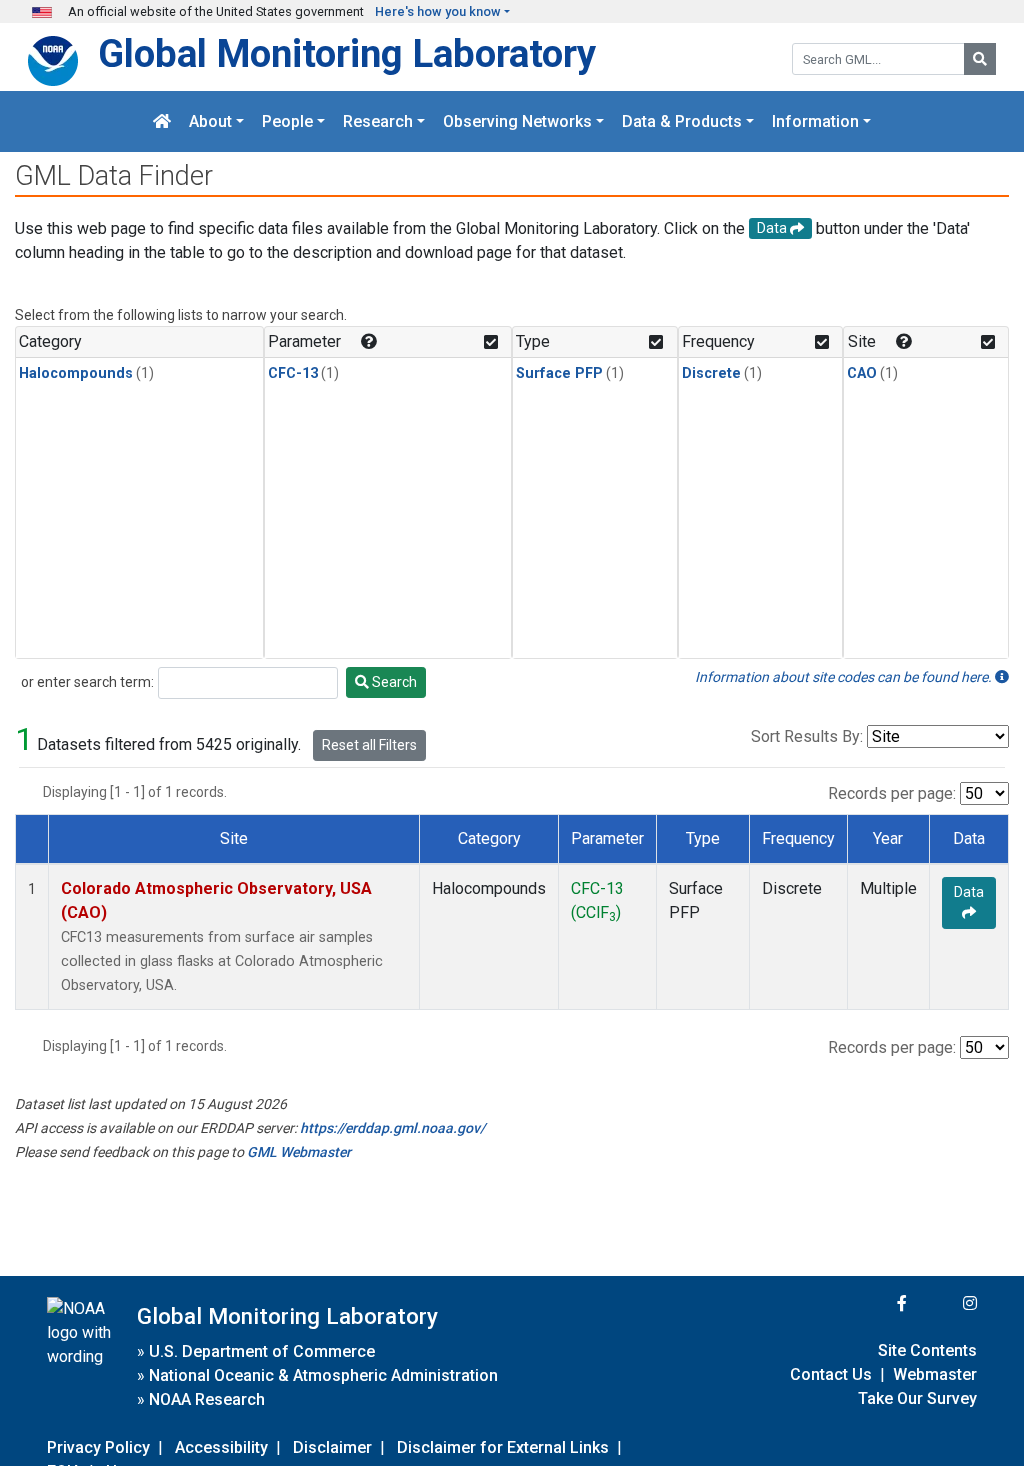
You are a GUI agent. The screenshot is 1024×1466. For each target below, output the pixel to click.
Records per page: (892, 793)
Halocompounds (76, 373)
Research (378, 121)
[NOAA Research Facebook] (875, 1303)
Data (969, 892)
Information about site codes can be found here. (845, 677)
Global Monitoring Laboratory (347, 53)
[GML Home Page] (162, 121)
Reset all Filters (369, 745)
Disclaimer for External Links (503, 1447)
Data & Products (682, 121)
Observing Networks (517, 121)
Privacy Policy (98, 1447)
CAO (862, 373)
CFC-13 (293, 373)
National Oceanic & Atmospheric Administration (323, 1375)
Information (815, 121)
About (210, 121)
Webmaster (935, 1374)
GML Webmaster (299, 1152)
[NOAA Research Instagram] (944, 1303)
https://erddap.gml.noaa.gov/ (392, 1128)
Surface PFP (559, 373)
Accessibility (221, 1447)
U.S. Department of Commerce (262, 1351)
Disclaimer (332, 1447)
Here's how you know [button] (438, 11)
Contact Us (831, 1374)
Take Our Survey (917, 1398)
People (287, 121)
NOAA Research (207, 1399)
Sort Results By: (807, 736)
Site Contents (927, 1350)
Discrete (711, 373)
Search (393, 682)
